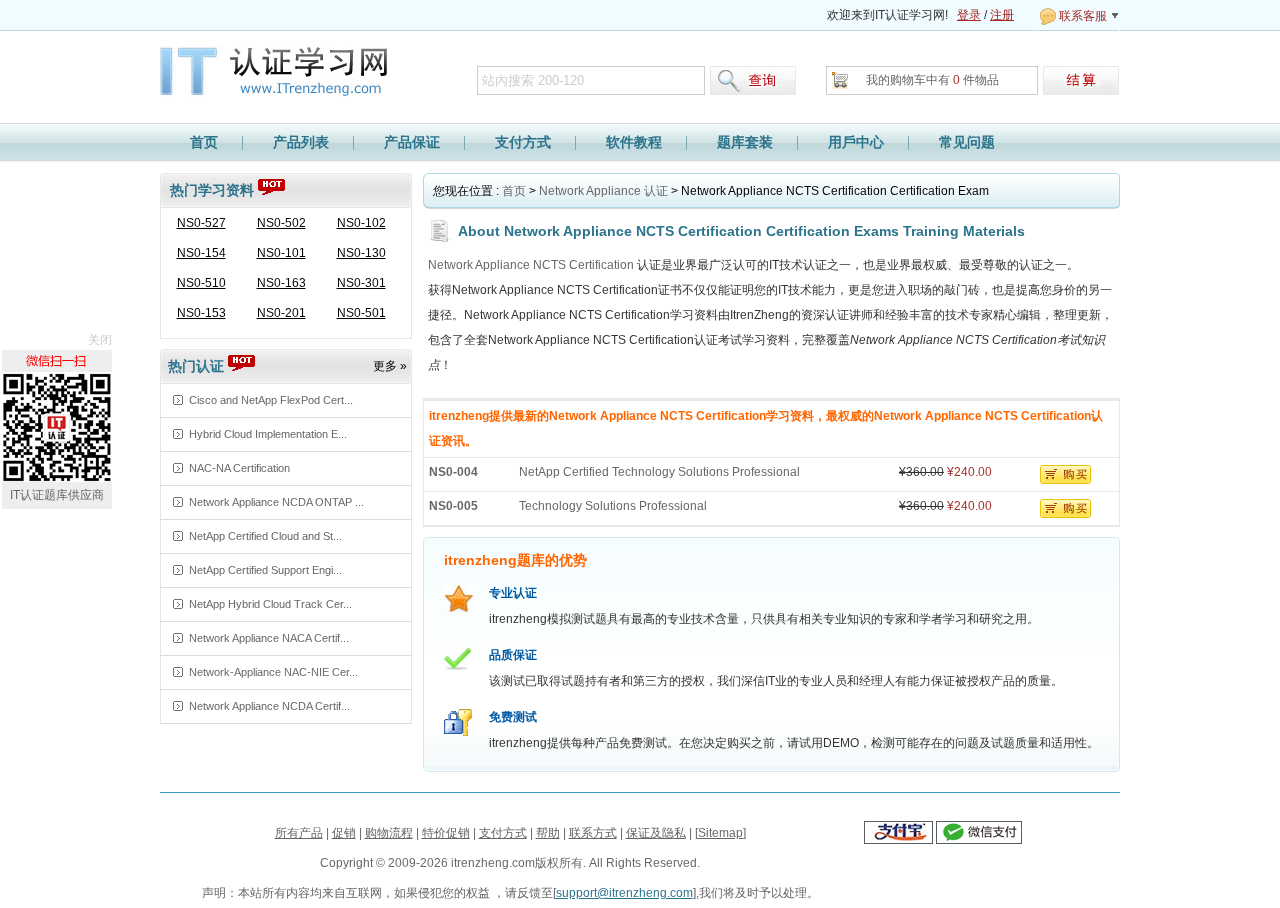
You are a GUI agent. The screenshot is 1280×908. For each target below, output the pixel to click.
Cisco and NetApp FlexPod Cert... (271, 400)
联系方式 (593, 833)
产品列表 (301, 142)
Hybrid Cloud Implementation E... (268, 434)
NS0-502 (281, 223)
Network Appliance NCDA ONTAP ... (276, 502)
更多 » (390, 366)
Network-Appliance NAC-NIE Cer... (273, 672)
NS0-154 (201, 253)
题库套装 (745, 142)
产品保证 (412, 142)
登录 (969, 15)
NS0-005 (453, 506)
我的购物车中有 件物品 (932, 80)
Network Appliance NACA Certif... (269, 638)
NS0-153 (201, 313)
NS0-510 (201, 283)
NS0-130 (361, 253)
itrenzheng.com (283, 73)
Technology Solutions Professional (613, 506)
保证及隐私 (656, 833)
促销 (344, 833)
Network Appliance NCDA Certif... (269, 706)
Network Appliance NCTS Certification (531, 265)
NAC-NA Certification (239, 468)
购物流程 (389, 833)
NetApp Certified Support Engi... (265, 570)
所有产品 (299, 833)
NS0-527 (201, 223)
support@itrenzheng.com (624, 893)
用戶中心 (856, 142)
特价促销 (446, 833)
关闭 (100, 340)
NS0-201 (281, 313)
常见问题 (967, 142)
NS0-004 (453, 472)
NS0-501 (361, 313)
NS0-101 (281, 253)
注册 (1002, 15)
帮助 (548, 833)
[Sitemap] (720, 833)
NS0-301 (361, 283)
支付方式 (523, 142)
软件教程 (634, 142)
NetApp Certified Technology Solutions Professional (659, 472)
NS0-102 (361, 223)
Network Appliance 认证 (603, 191)
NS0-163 (281, 283)
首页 (204, 142)
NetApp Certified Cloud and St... (265, 536)
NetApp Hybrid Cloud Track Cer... (270, 604)
